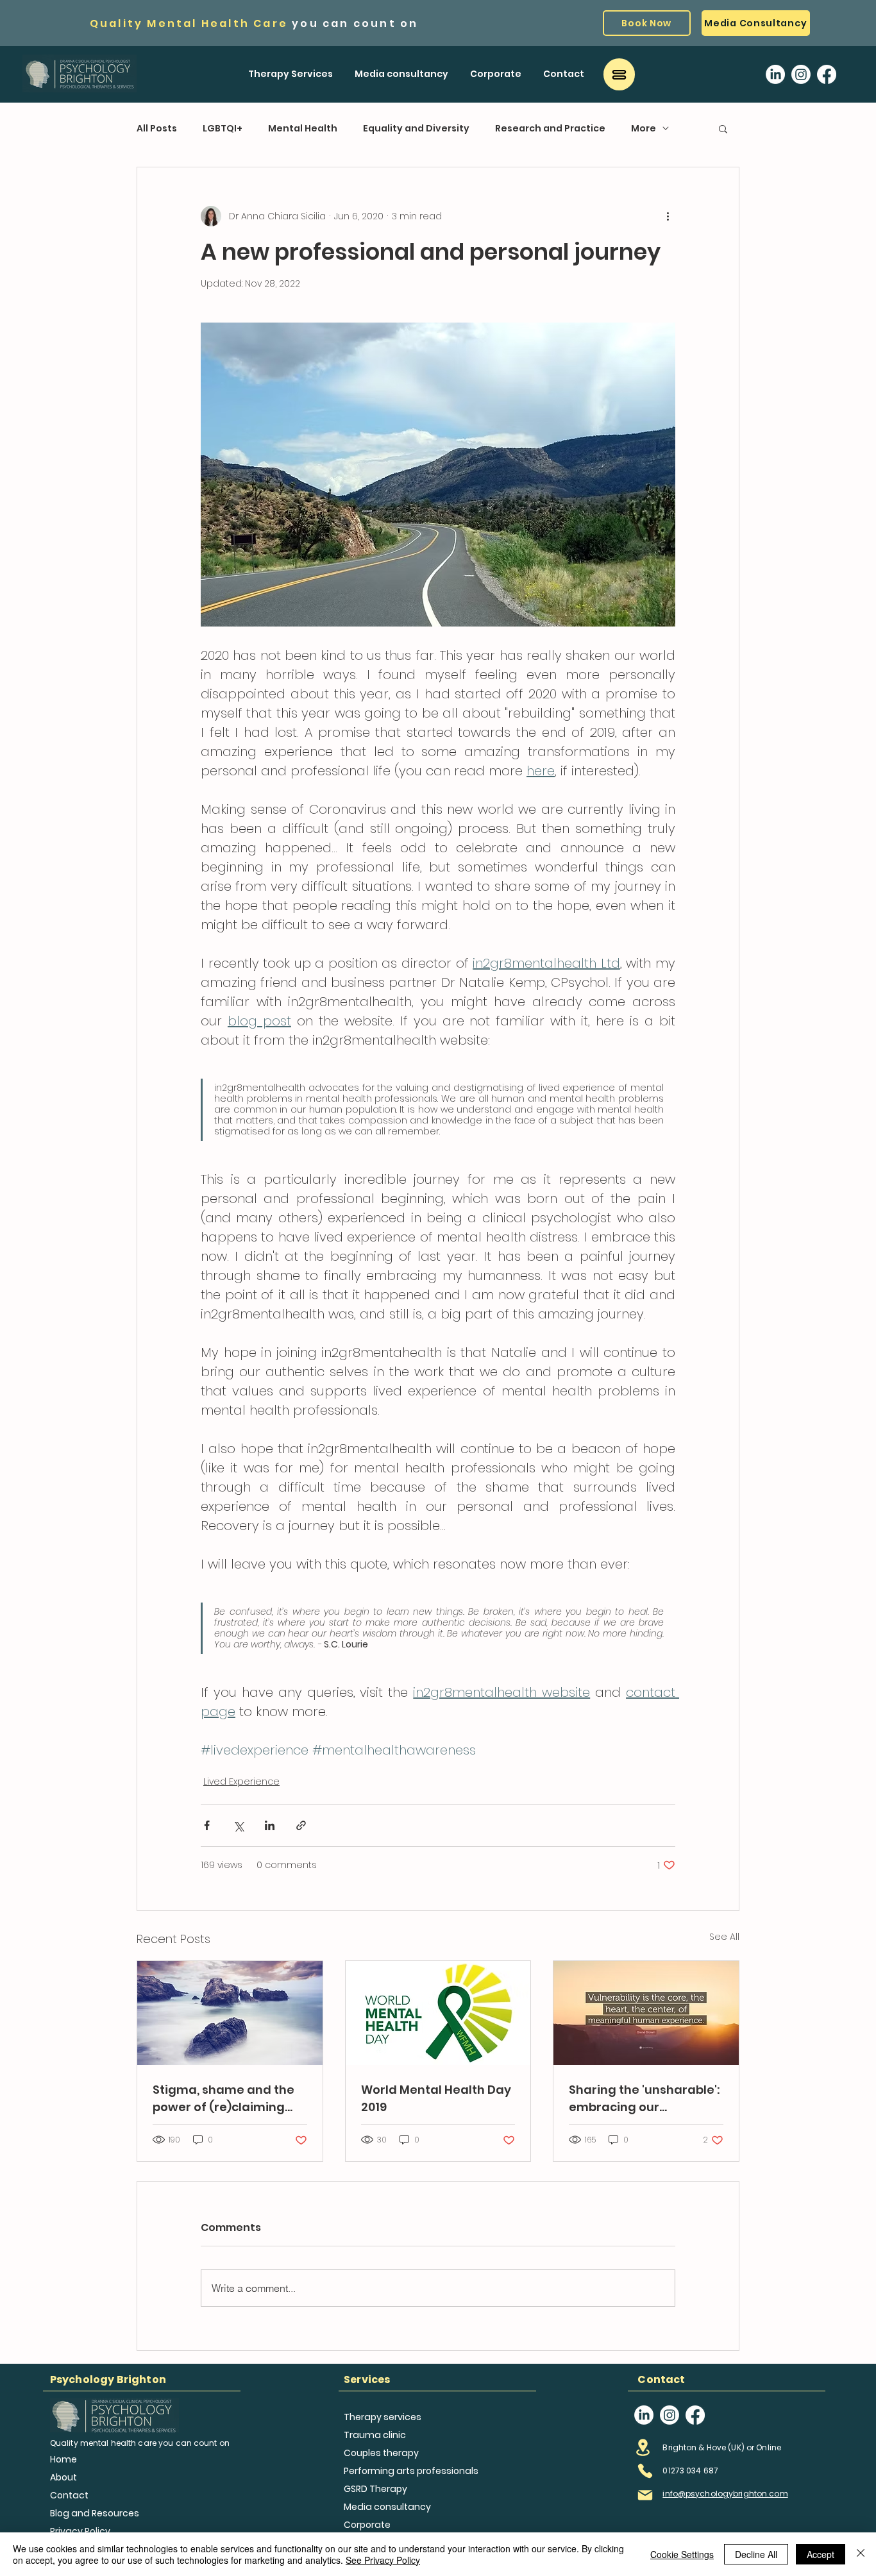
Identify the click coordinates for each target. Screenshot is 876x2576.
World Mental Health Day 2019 (436, 2098)
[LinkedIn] (775, 74)
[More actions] (668, 216)
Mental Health (303, 129)
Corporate (367, 2525)
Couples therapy (381, 2453)
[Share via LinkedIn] (270, 1825)
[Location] (643, 2448)
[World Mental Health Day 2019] (438, 2013)
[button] (291, 74)
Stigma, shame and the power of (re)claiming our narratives (223, 2099)
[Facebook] (827, 74)
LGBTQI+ (223, 129)
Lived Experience (241, 1781)
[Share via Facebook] (207, 1825)
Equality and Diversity (416, 129)
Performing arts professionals (411, 2471)
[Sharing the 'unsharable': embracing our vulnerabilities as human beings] (646, 2013)
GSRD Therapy (375, 2489)
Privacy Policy (80, 2531)
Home (63, 2459)
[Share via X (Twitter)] (238, 1825)
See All (724, 1937)
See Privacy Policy (383, 2560)
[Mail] (645, 2495)
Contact (69, 2495)
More (644, 129)
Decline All (756, 2554)
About (63, 2477)
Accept (821, 2554)
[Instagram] (801, 74)
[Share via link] (301, 1825)
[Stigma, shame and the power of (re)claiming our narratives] (230, 2013)
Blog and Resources (90, 2513)
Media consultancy (387, 2507)
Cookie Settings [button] (682, 2554)
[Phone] (645, 2471)
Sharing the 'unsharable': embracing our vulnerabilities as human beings (644, 2099)
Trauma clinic (375, 2435)
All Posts (157, 129)
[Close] (861, 2554)
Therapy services (383, 2417)
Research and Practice (550, 129)
